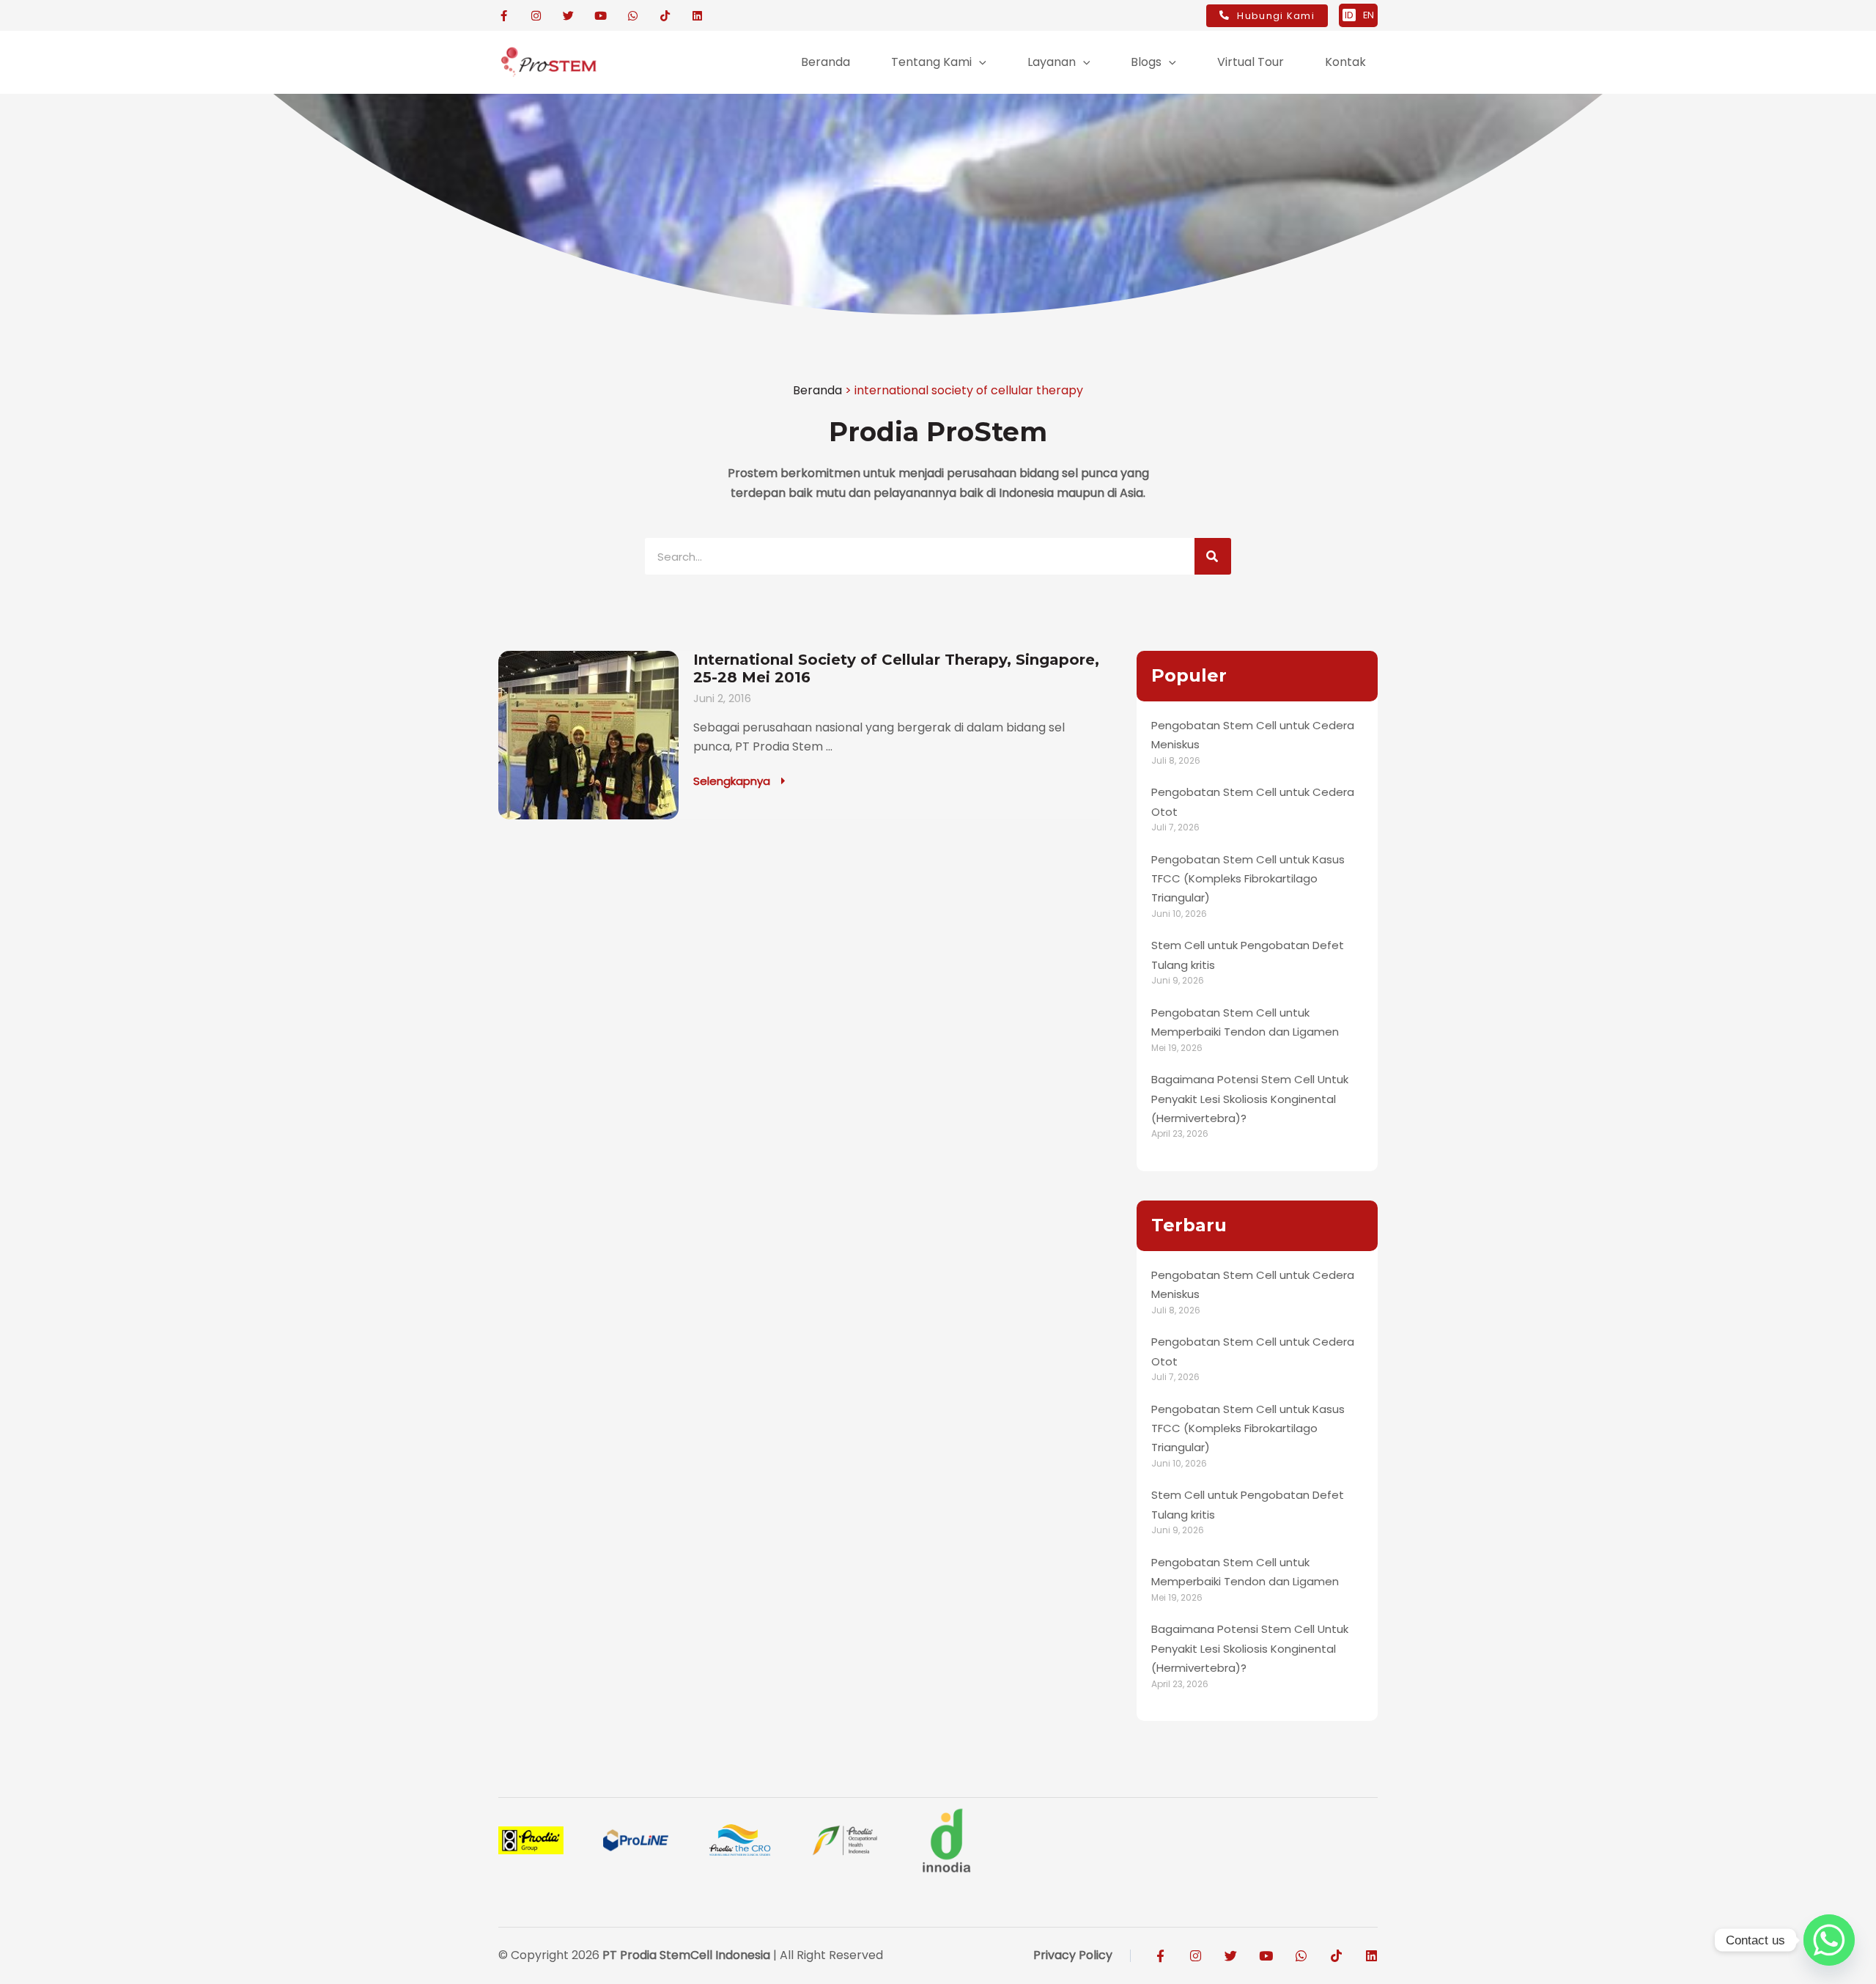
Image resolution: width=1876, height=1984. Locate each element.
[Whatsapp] (1829, 1940)
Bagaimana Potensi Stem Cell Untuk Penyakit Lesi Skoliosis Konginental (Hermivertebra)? (1250, 1099)
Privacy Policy (1073, 1955)
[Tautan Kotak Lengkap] (799, 735)
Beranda (817, 390)
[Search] (1213, 556)
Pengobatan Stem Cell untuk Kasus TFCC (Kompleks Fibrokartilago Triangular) (1248, 879)
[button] (979, 62)
